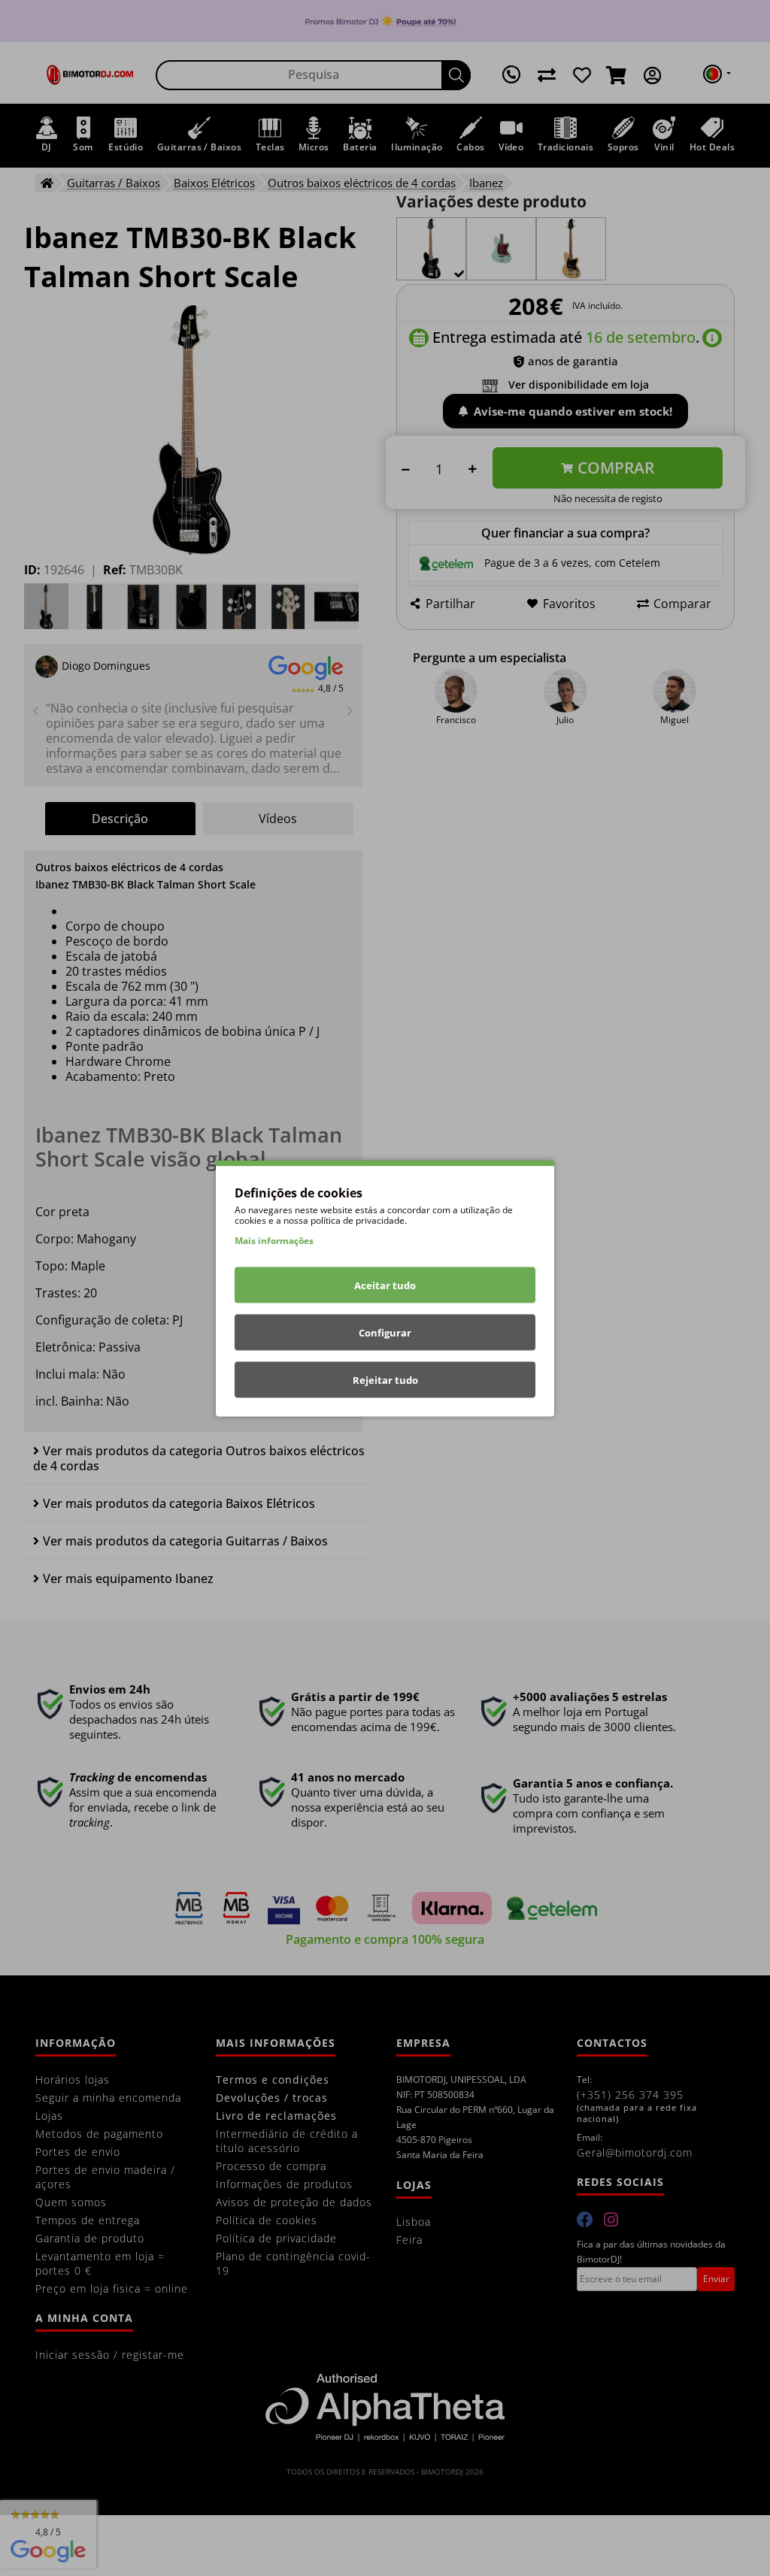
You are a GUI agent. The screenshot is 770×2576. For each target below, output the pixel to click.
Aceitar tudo (385, 1285)
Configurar (385, 1332)
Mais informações (274, 1240)
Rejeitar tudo (385, 1379)
